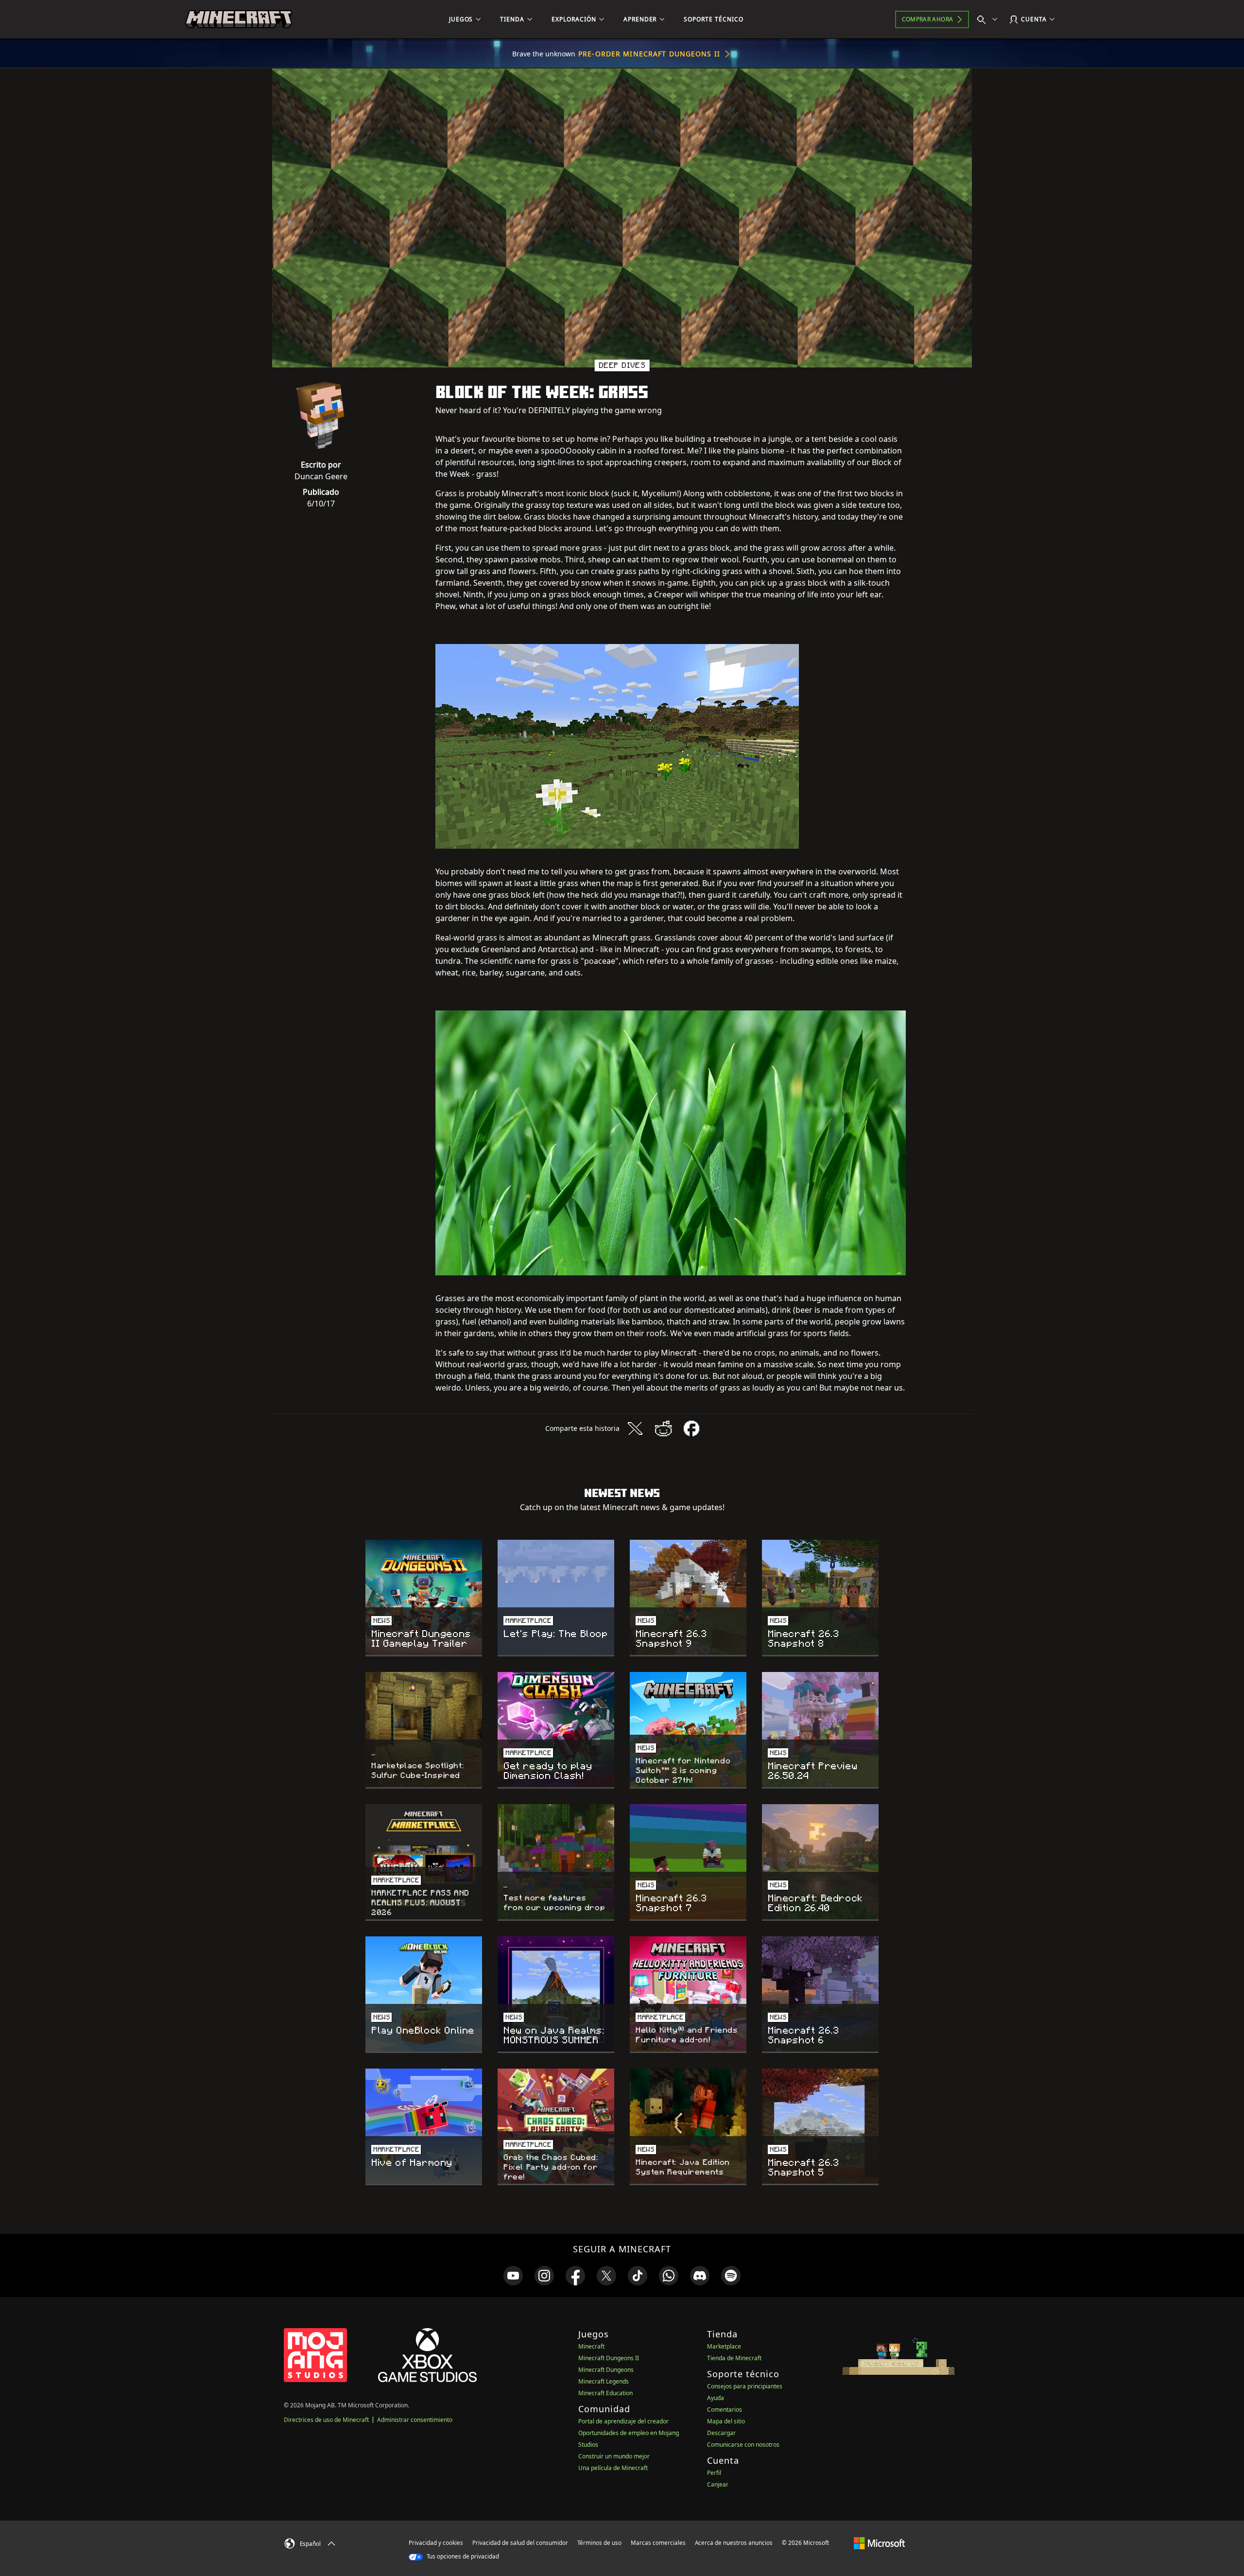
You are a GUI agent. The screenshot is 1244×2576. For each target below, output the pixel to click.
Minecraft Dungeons (606, 2370)
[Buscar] (989, 19)
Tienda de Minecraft (734, 2358)
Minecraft (591, 2346)
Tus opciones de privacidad (462, 2556)
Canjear (718, 2484)
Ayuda (716, 2398)
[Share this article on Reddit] (663, 1428)
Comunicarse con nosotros (743, 2445)
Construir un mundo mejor (614, 2456)
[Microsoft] (879, 2542)
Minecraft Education (605, 2393)
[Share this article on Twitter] (635, 1428)
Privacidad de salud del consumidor (520, 2543)
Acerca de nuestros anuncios (734, 2543)
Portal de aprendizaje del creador (623, 2421)
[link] (513, 2276)
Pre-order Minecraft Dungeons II (649, 54)
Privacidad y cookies (436, 2543)
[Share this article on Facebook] (691, 1428)
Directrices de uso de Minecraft (326, 2420)
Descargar (721, 2433)
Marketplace (724, 2346)
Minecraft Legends (604, 2381)
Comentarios (725, 2410)
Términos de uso (599, 2543)
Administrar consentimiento (415, 2420)
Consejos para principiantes (745, 2386)
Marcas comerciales (658, 2543)
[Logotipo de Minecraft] (239, 19)
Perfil (714, 2473)
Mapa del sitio (726, 2421)
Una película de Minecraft (613, 2468)
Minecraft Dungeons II (609, 2358)
